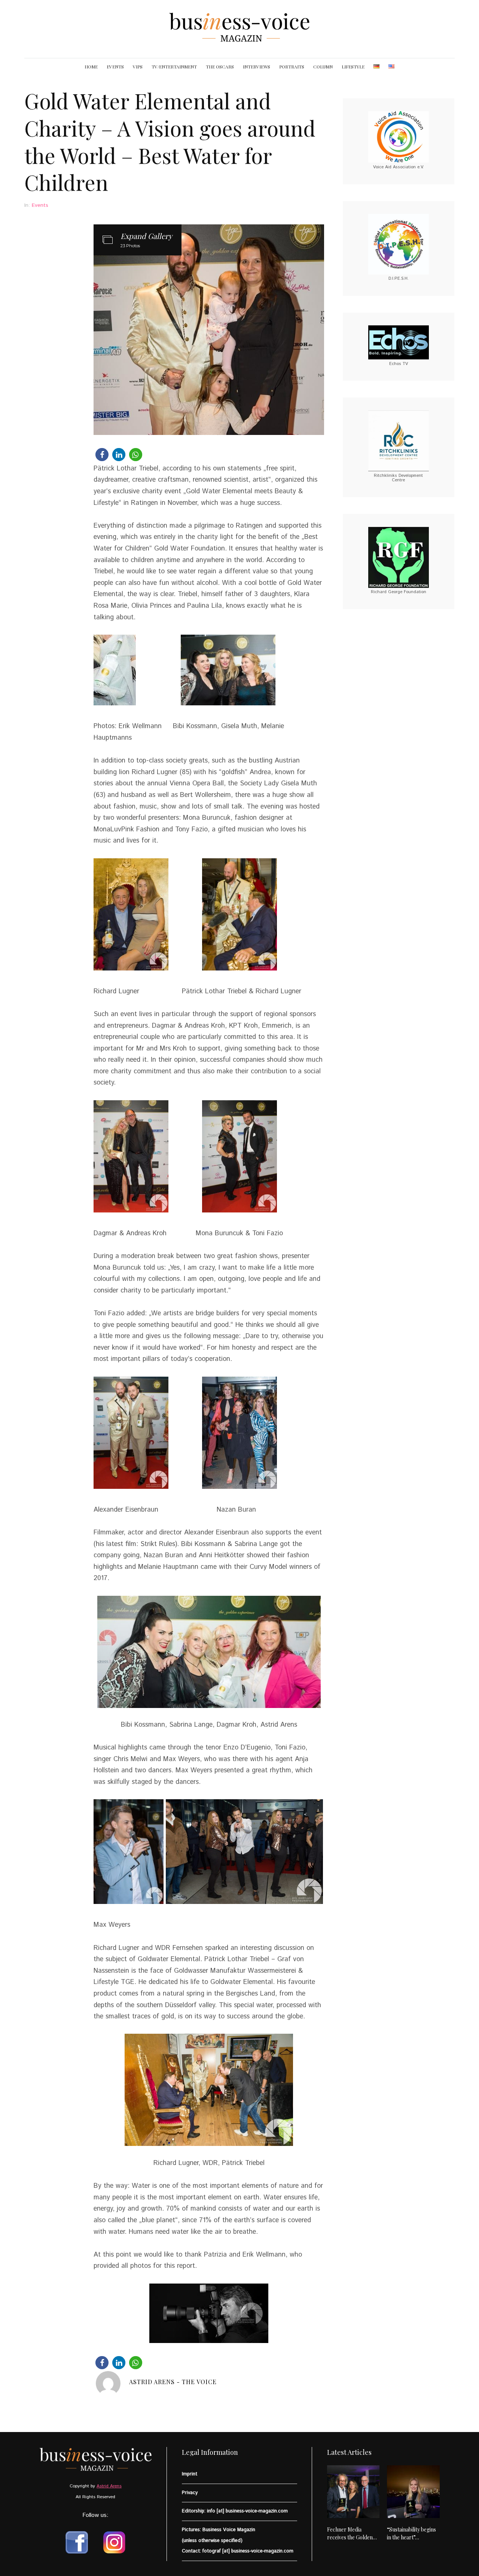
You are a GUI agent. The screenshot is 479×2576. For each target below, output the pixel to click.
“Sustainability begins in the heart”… (411, 2533)
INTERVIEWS (257, 67)
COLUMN (323, 67)
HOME (91, 67)
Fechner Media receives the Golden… (352, 2533)
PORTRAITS (292, 67)
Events (40, 205)
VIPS (138, 67)
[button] (102, 455)
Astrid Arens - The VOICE (173, 2382)
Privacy (190, 2493)
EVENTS (115, 67)
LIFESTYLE (353, 67)
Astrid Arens (109, 2486)
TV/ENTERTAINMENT (174, 67)
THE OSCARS (220, 67)
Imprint (190, 2474)
